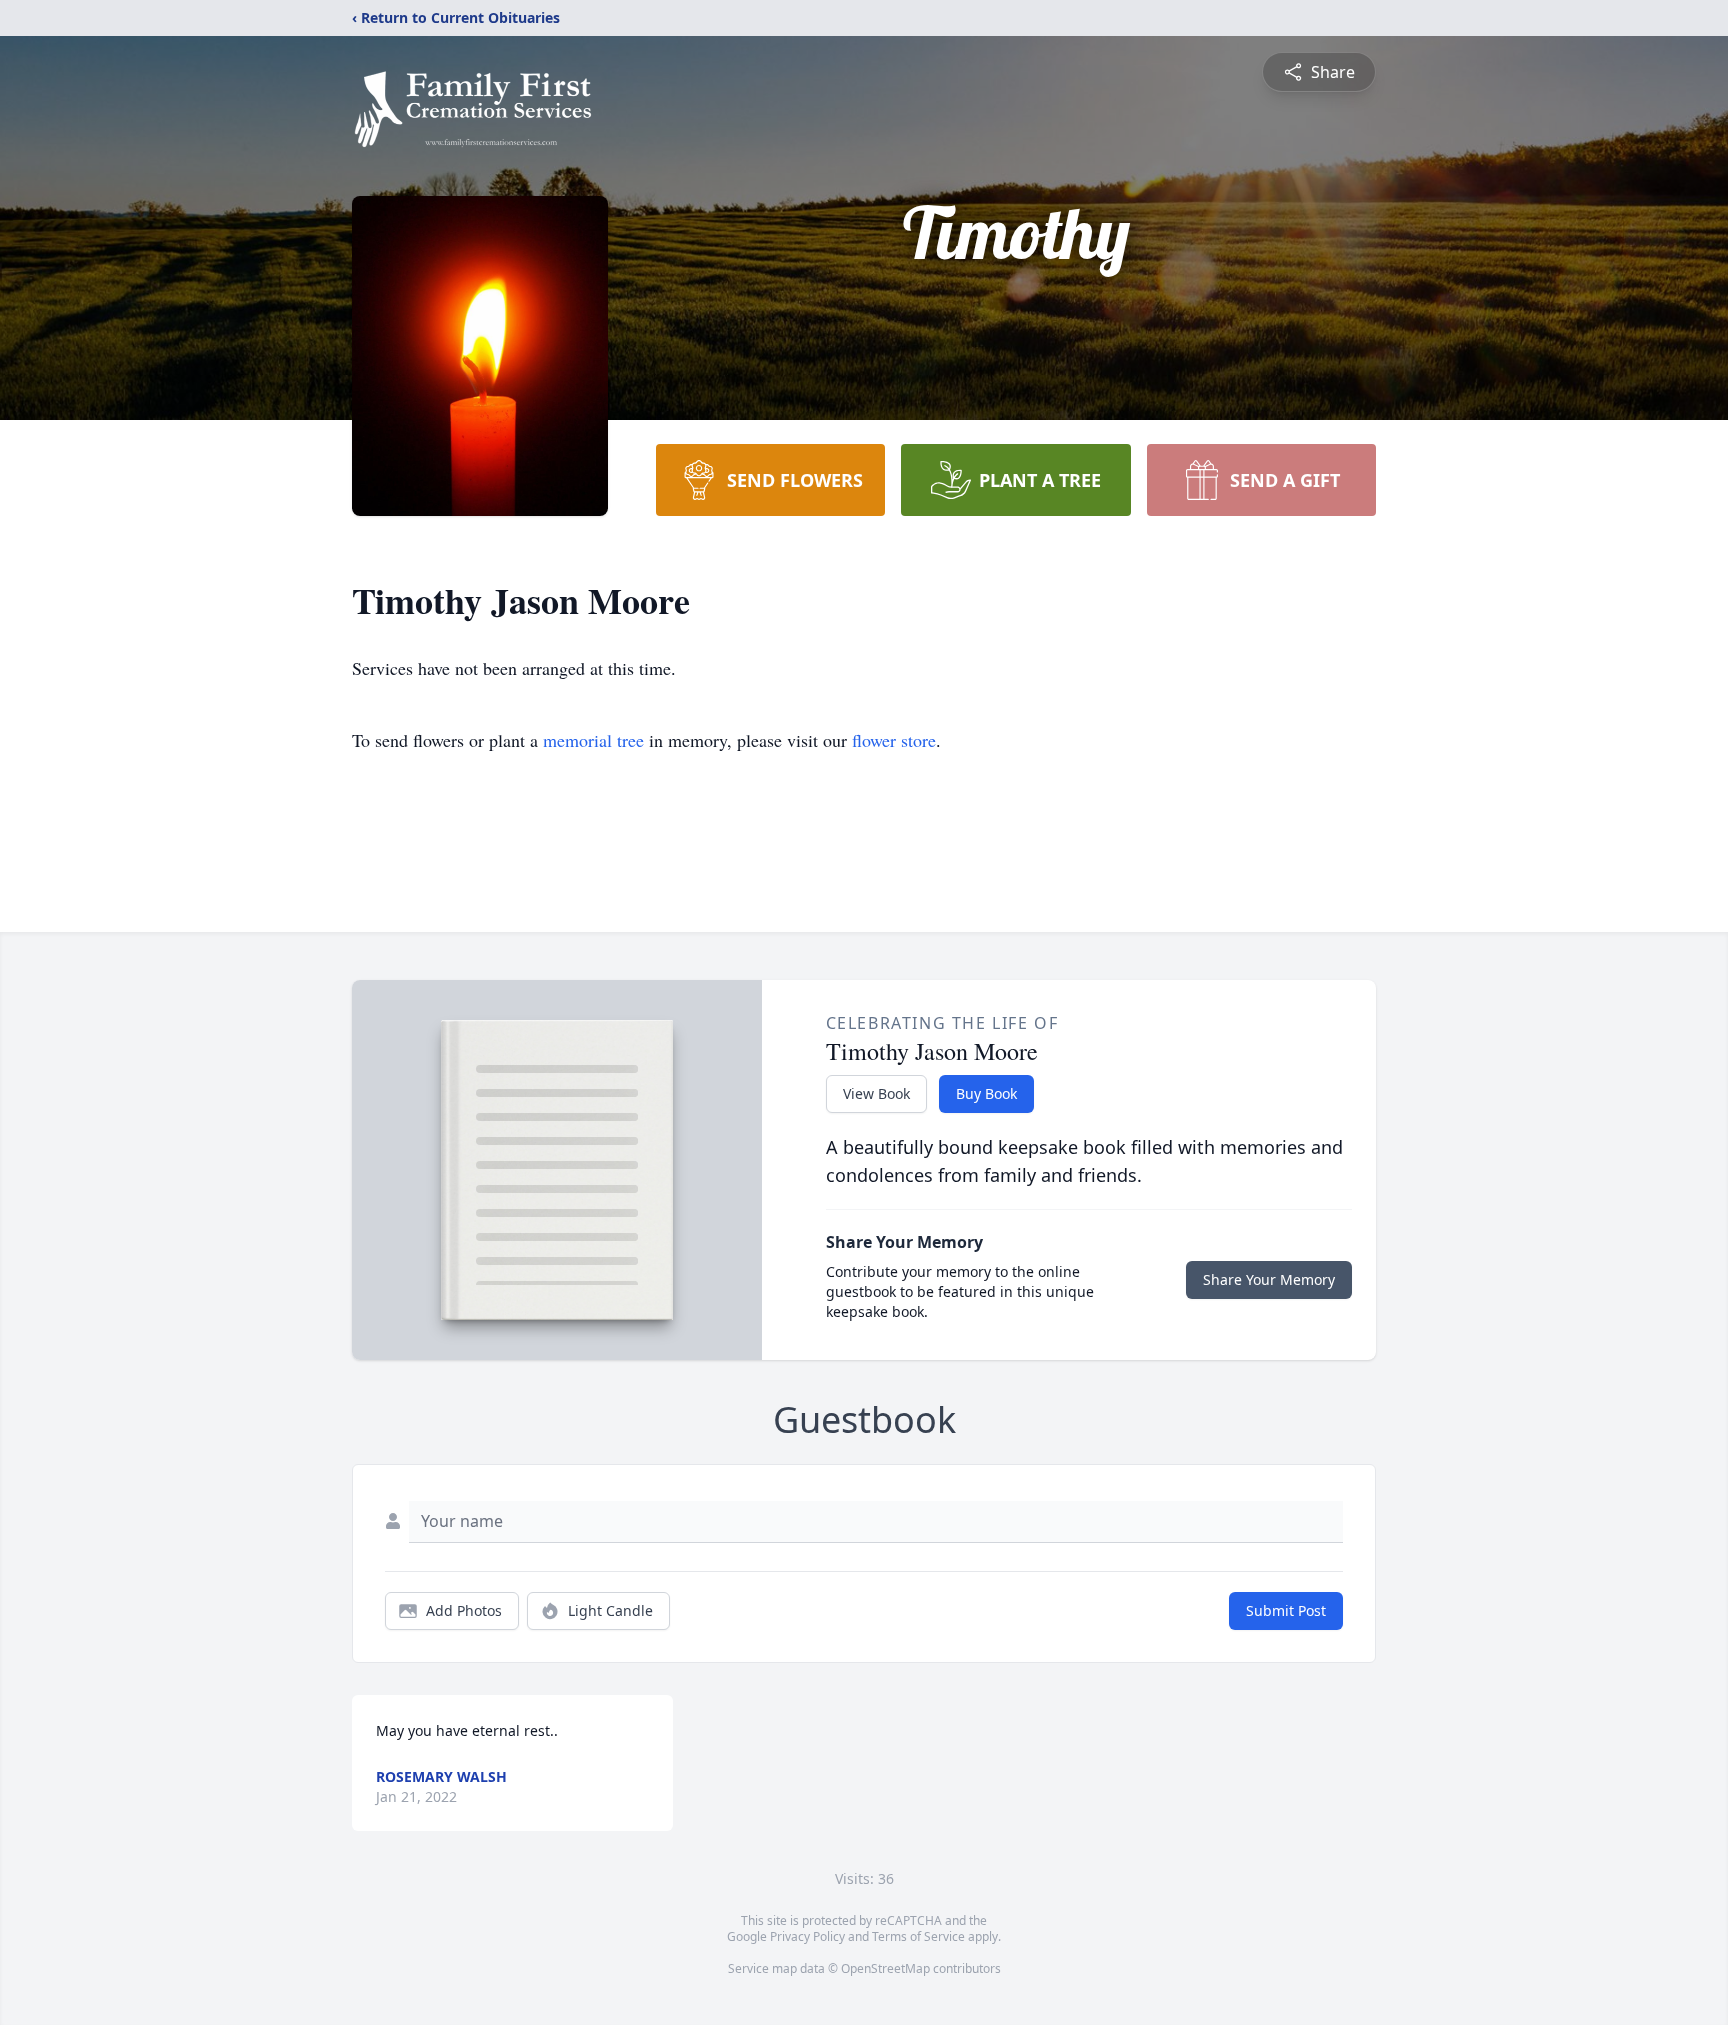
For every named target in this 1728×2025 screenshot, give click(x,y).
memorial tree (593, 740)
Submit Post (1286, 1610)
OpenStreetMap (885, 1968)
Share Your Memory (1269, 1279)
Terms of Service (918, 1936)
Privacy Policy (807, 1936)
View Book (876, 1093)
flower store (894, 740)
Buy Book (986, 1093)
